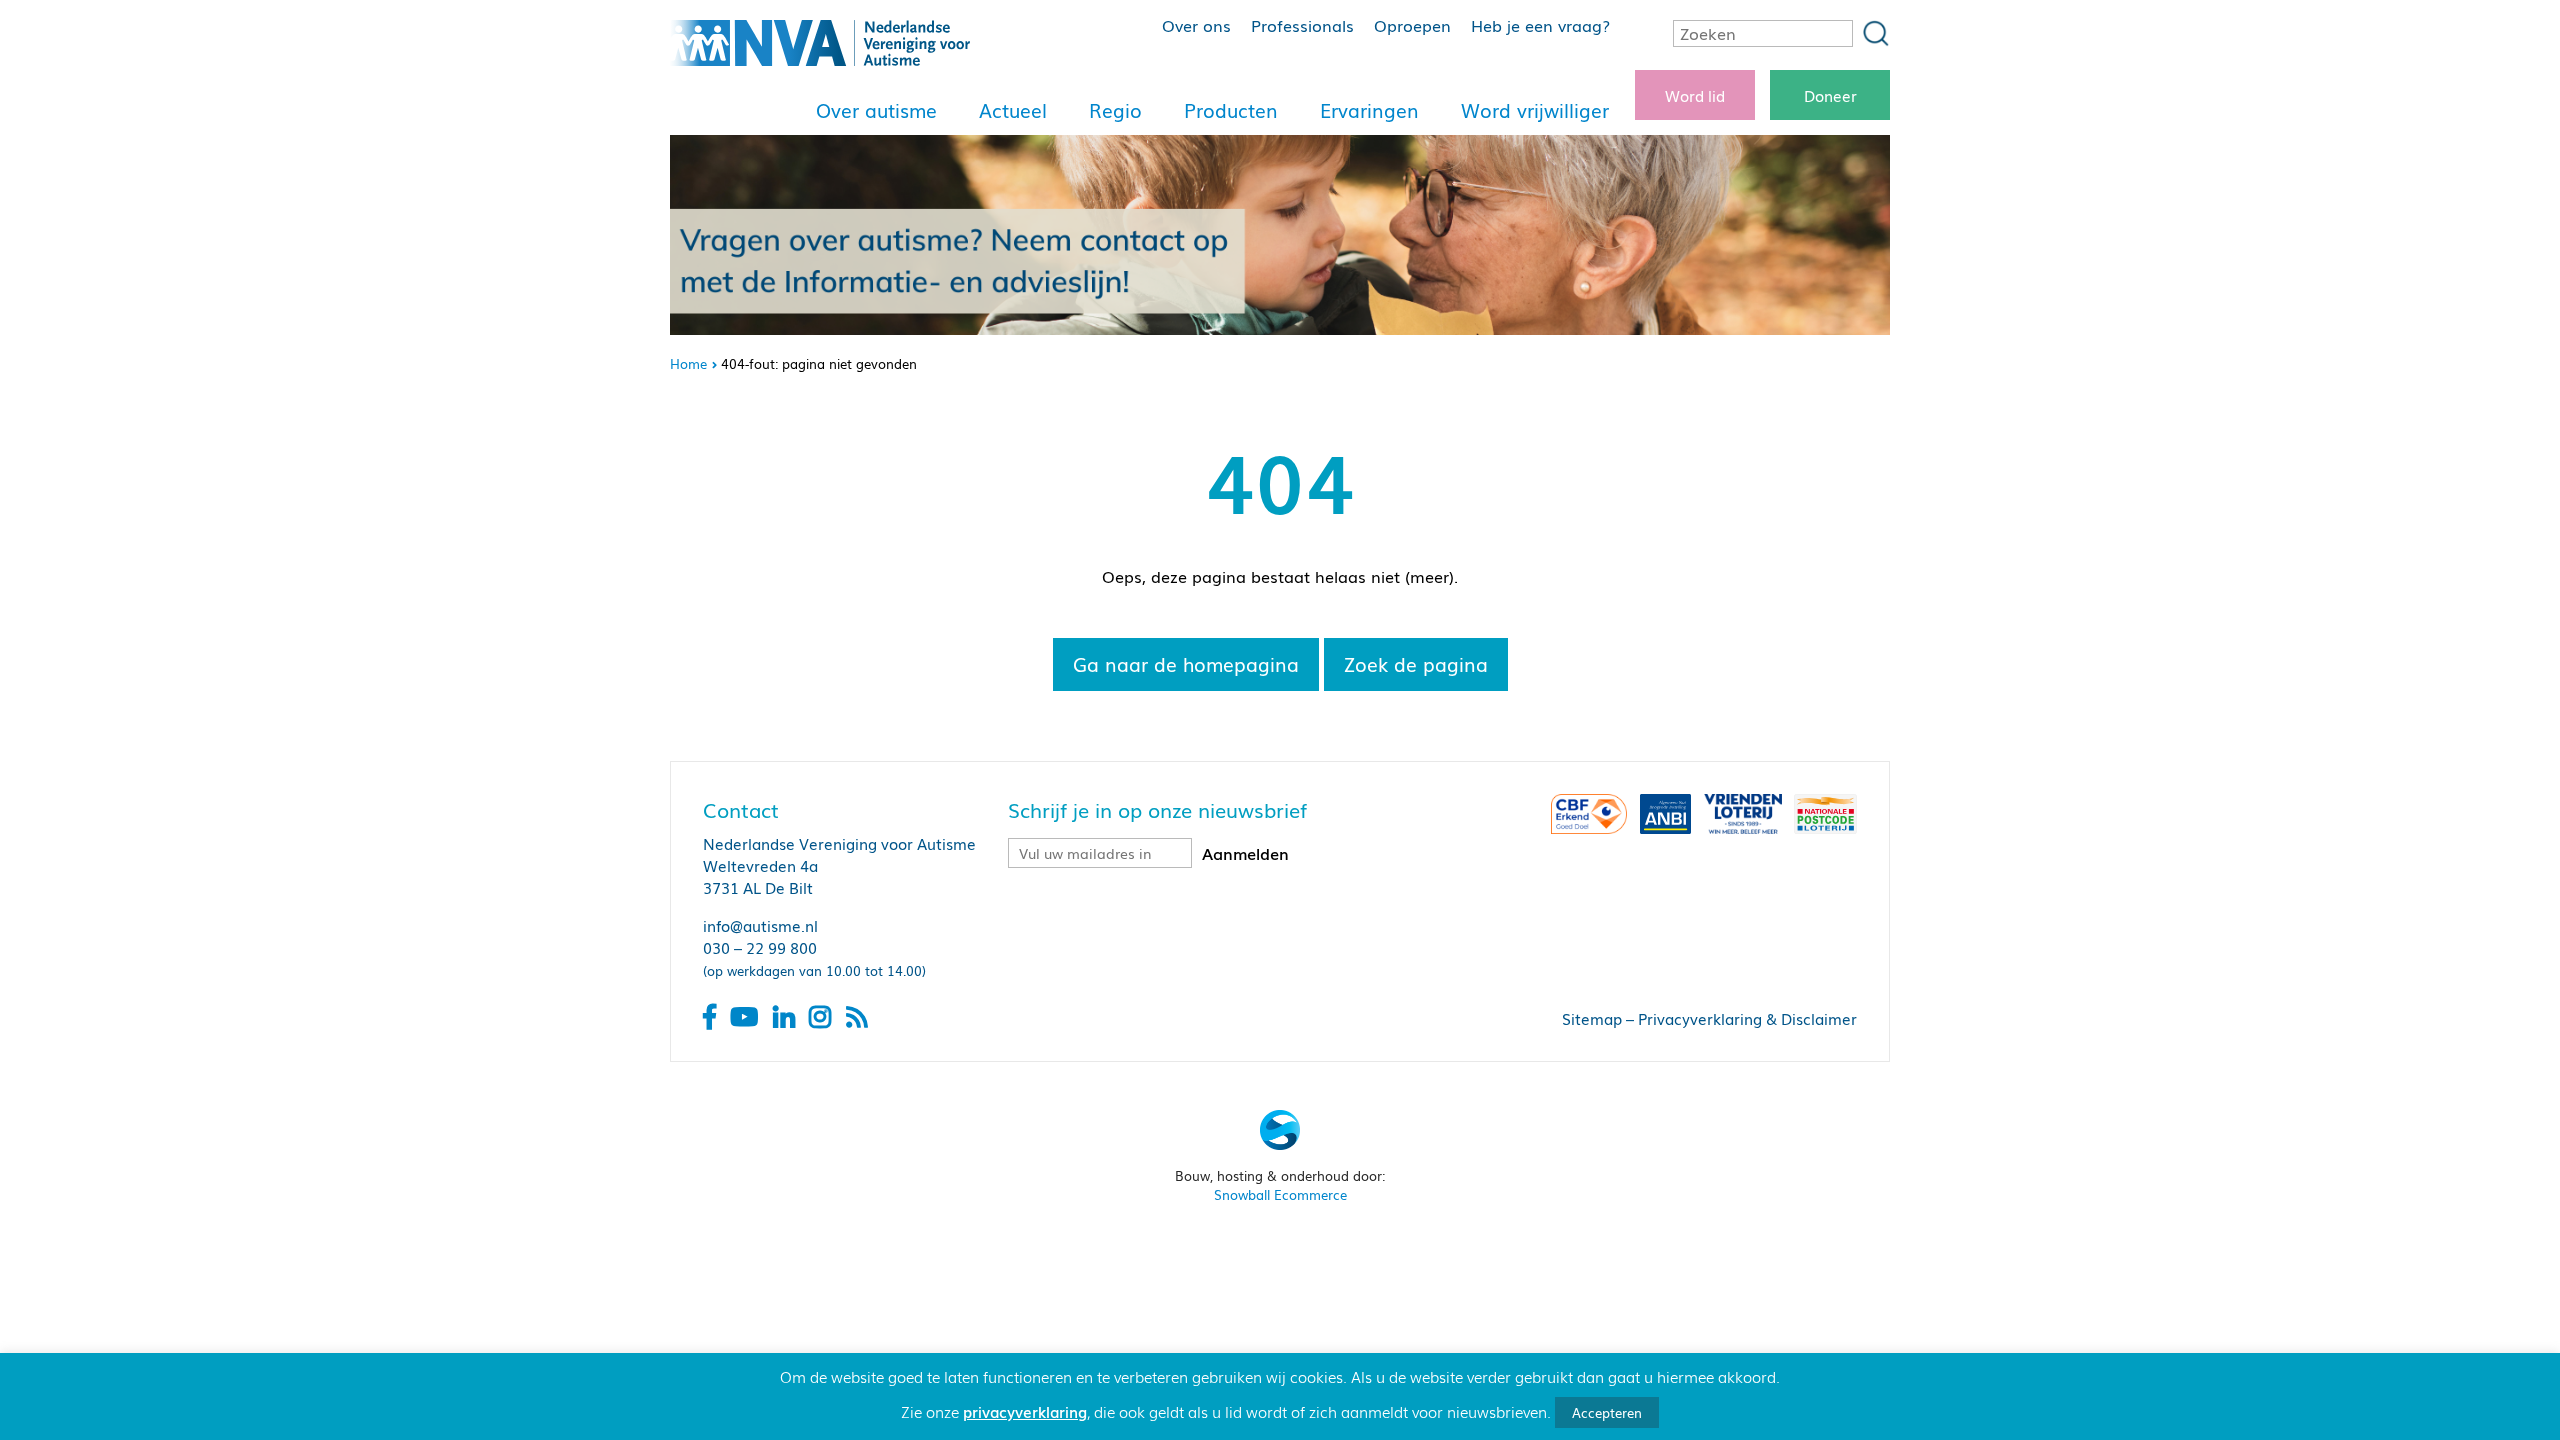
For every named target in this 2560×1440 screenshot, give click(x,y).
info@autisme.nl (760, 925)
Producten (1231, 110)
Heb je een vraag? (1540, 25)
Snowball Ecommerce (1280, 1194)
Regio (1115, 110)
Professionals (1302, 25)
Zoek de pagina (1416, 664)
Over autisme (876, 110)
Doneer (1830, 95)
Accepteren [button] (1607, 1412)
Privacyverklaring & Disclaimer (1747, 1018)
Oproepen (1412, 25)
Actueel (1013, 110)
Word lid (1695, 95)
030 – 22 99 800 (760, 947)
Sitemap (1592, 1018)
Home (688, 363)
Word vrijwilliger (1535, 110)
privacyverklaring (1025, 1411)
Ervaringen (1369, 110)
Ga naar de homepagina (1186, 664)
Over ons (1196, 25)
